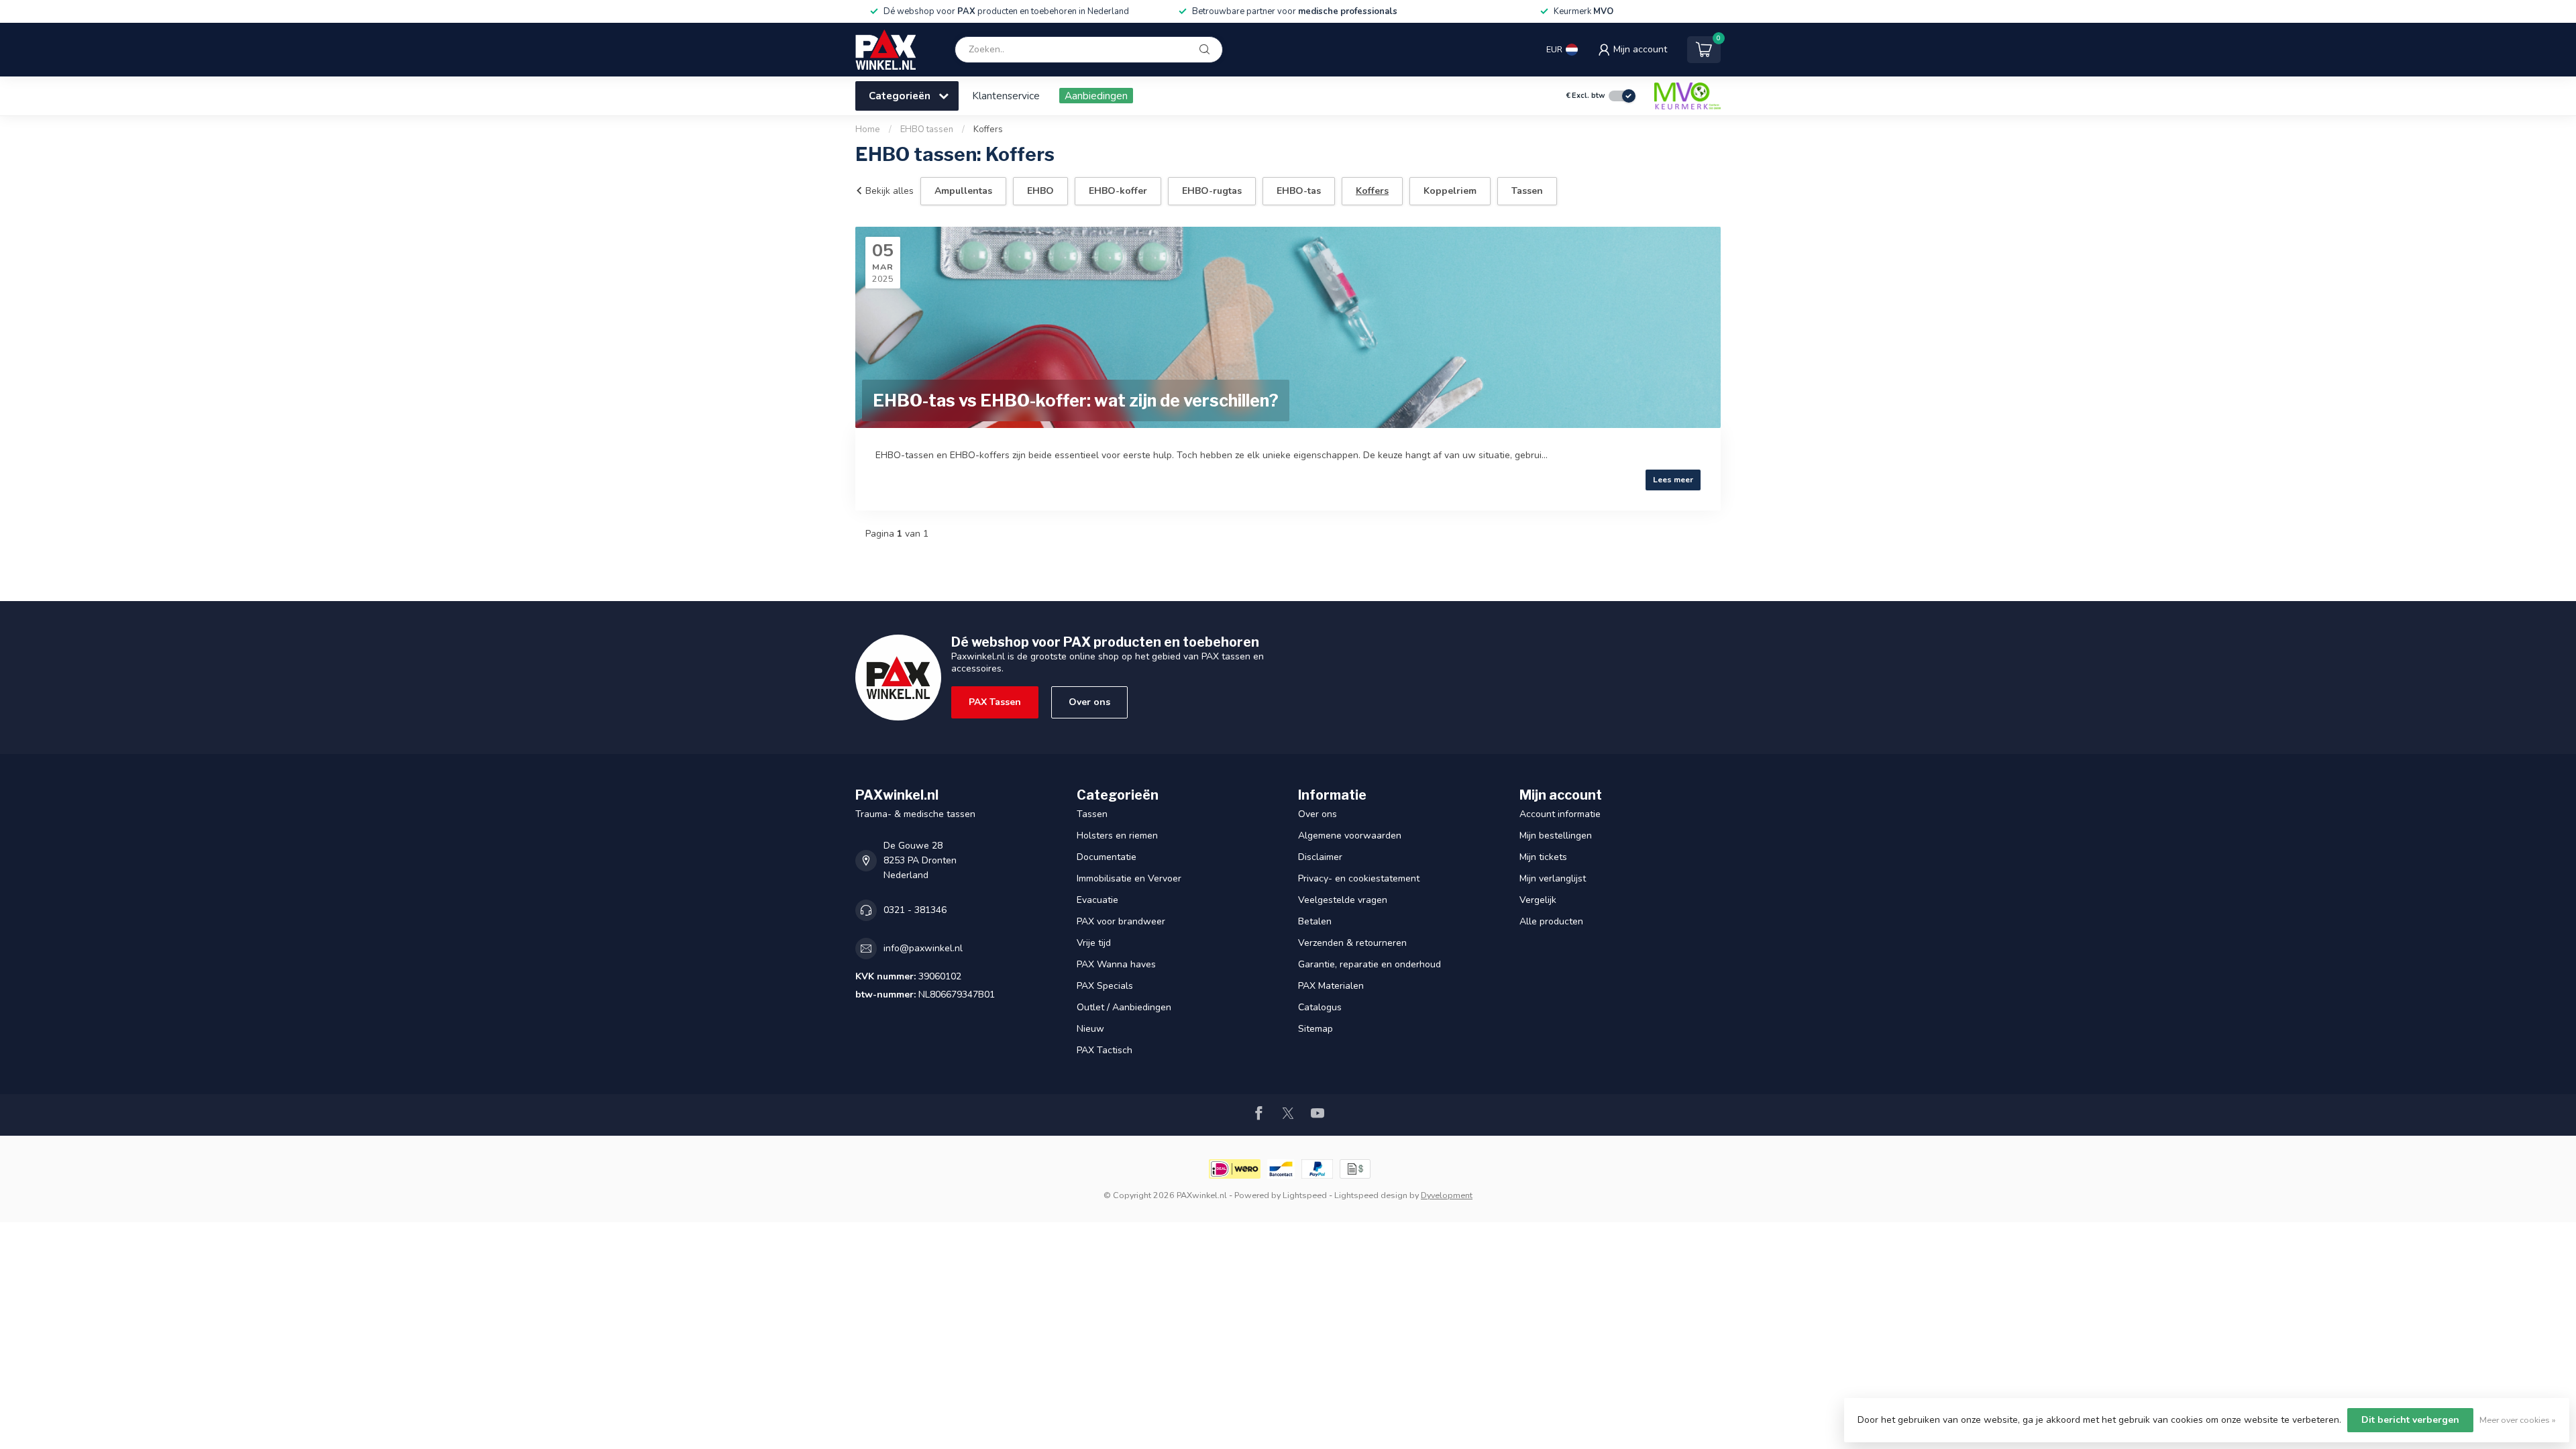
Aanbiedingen (1096, 96)
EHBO (1040, 191)
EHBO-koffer (1118, 191)
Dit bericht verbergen (2410, 1420)
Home (868, 129)
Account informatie (1560, 814)
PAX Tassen (995, 702)
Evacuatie (1097, 900)
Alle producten (1551, 921)
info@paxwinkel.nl (923, 948)
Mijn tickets (1543, 857)
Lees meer (1673, 480)
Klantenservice (1006, 96)
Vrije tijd (1094, 943)
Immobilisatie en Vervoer (1129, 878)
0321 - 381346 (915, 910)
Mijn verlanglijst (1553, 878)
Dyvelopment (1447, 1195)
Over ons (1089, 702)
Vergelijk (1538, 900)
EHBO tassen (927, 129)
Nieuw (1090, 1029)
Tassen (1527, 191)
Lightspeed (1305, 1195)
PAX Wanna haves (1116, 964)
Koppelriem (1450, 191)
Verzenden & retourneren (1352, 943)
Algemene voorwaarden (1350, 836)
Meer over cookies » (2518, 1420)
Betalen (1315, 921)
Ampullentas (963, 191)
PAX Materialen (1331, 986)
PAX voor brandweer (1121, 921)
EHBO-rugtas (1212, 191)
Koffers (988, 129)
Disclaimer (1320, 857)
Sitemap (1316, 1029)
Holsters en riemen (1117, 836)
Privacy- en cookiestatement (1359, 878)
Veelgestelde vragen (1343, 900)
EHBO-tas (1299, 191)
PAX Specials (1105, 986)
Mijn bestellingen (1556, 836)
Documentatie (1107, 857)
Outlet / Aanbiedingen (1124, 1007)
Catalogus (1320, 1007)
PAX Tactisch (1105, 1050)
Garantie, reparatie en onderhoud (1370, 964)
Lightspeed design (1371, 1195)
